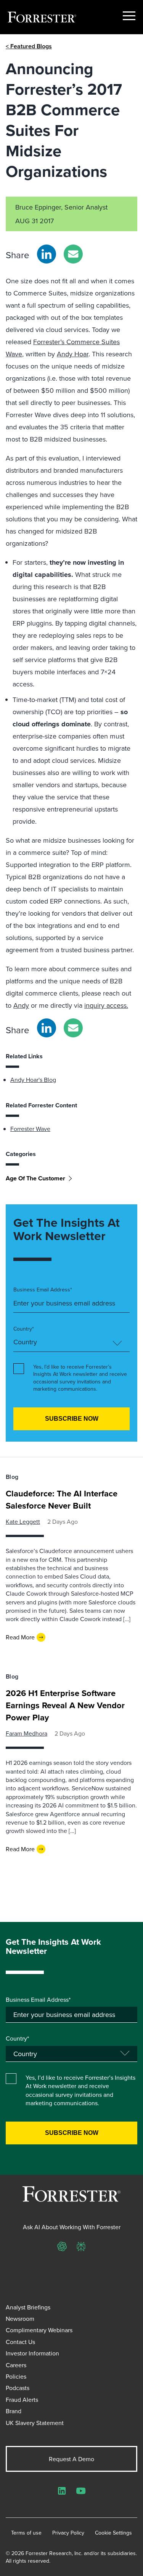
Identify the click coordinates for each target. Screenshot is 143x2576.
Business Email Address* (43, 1290)
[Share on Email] (73, 254)
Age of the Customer (35, 1178)
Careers (16, 2365)
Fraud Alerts (22, 2400)
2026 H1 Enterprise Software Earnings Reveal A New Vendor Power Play (65, 1705)
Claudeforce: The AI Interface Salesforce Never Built (62, 1499)
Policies (16, 2376)
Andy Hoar (73, 354)
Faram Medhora (27, 1733)
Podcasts (18, 2388)
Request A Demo (71, 2459)
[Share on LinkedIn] (47, 254)
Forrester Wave (30, 1129)
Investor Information (32, 2353)
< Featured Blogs (29, 46)
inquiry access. (106, 1005)
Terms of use (26, 2533)
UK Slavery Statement (35, 2423)
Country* (24, 1329)
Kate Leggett (23, 1521)
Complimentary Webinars (39, 2330)
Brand (14, 2411)
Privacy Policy (68, 2533)
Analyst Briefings (28, 2307)
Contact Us (20, 2342)
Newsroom (20, 2319)
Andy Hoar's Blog (33, 1080)
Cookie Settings (113, 2533)
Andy (21, 1005)
